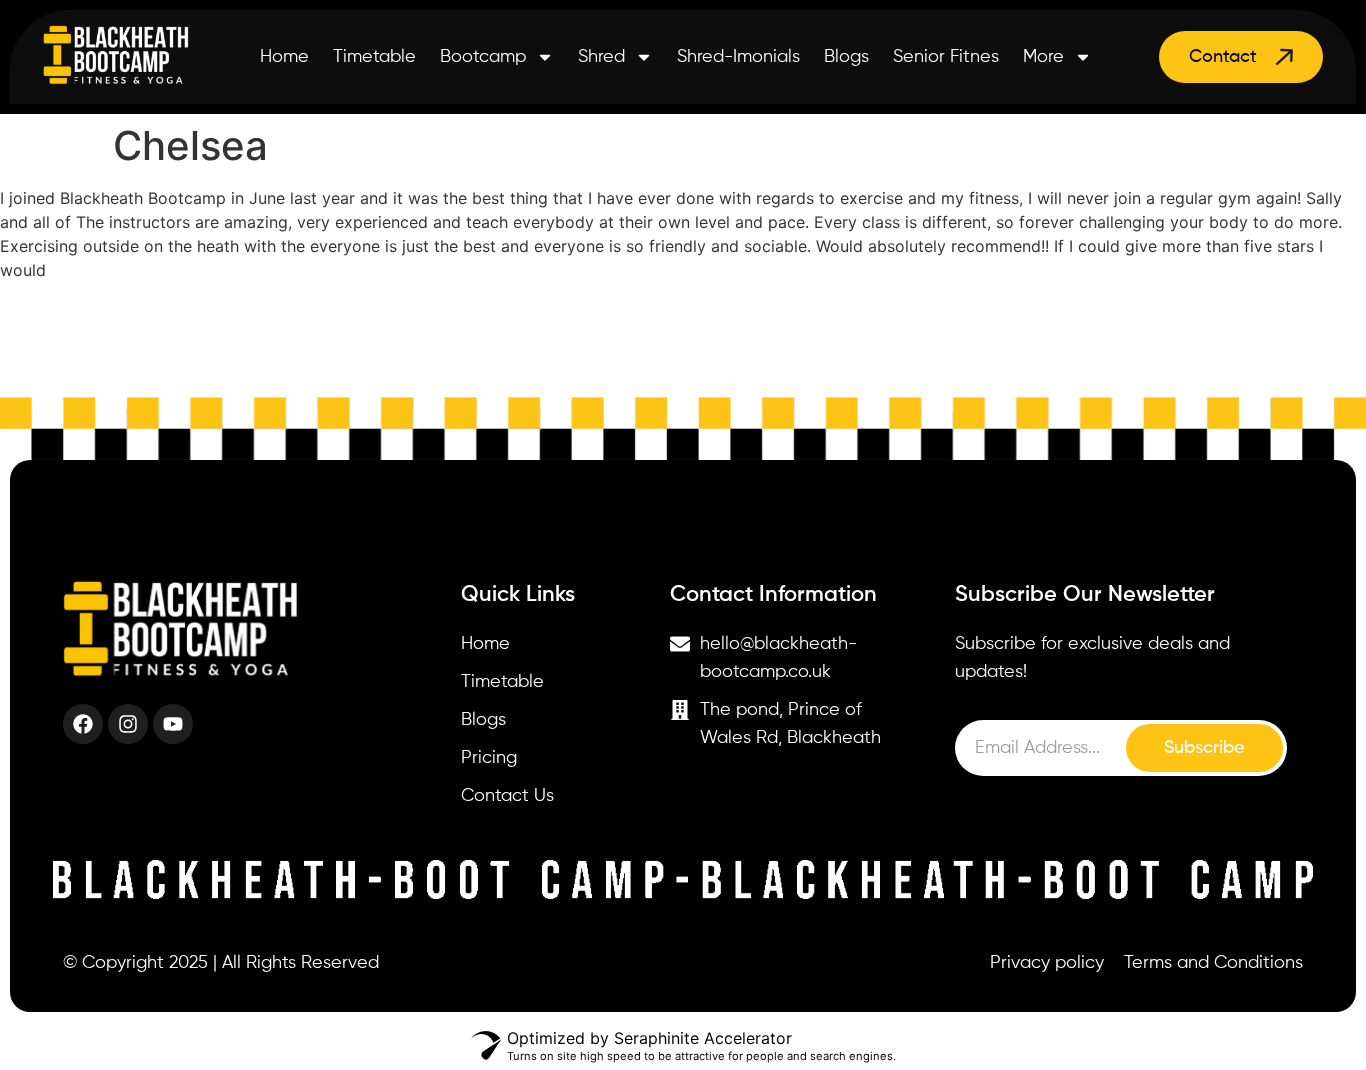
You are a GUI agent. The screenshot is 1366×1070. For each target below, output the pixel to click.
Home (284, 57)
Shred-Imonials (738, 57)
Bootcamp (483, 57)
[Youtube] (173, 724)
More (1043, 57)
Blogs (846, 57)
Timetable (374, 57)
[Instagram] (128, 724)
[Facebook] (83, 724)
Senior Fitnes (946, 57)
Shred (601, 57)
